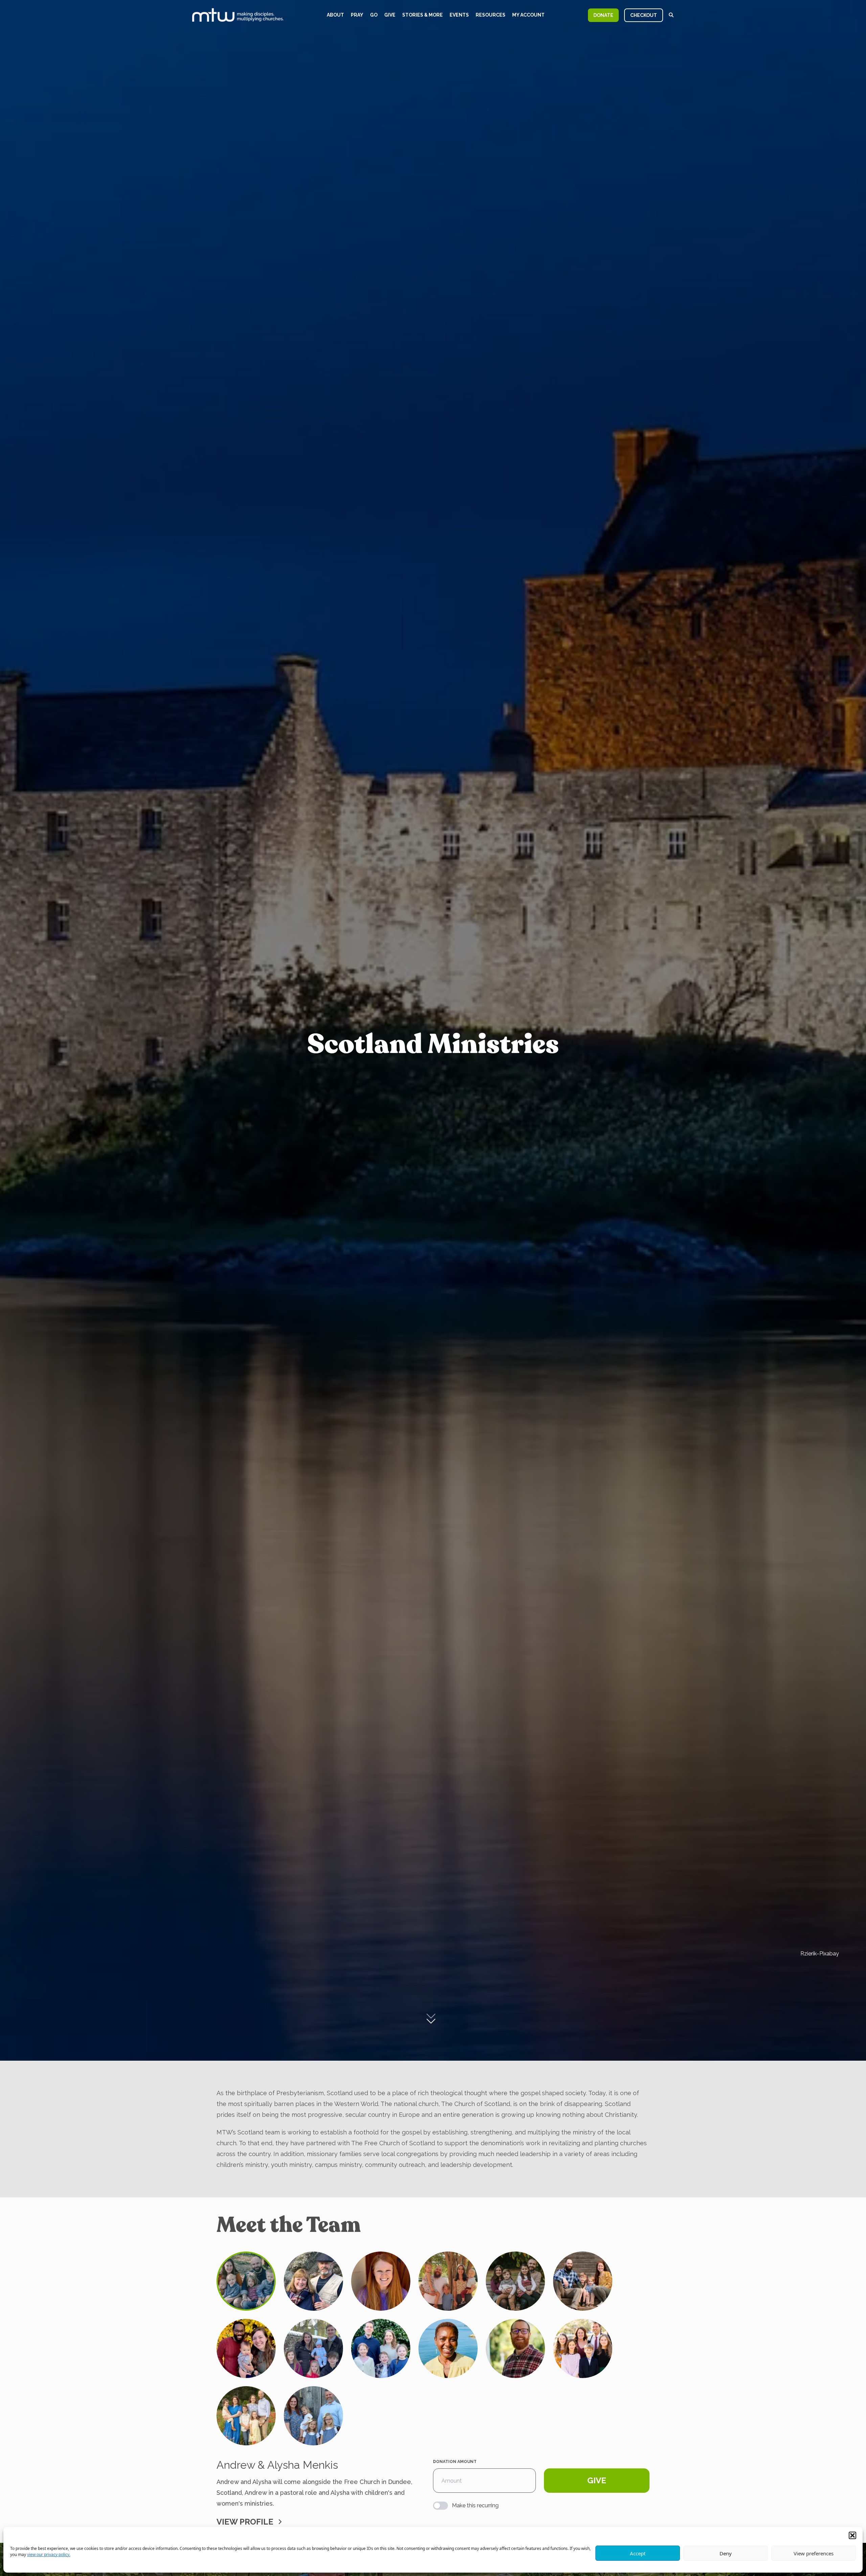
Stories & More (423, 15)
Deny (726, 2553)
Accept (638, 2553)
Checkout (644, 15)
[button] (852, 2535)
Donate (603, 15)
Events (459, 15)
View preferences (814, 2553)
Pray (357, 15)
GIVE (597, 2480)
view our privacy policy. (49, 2555)
